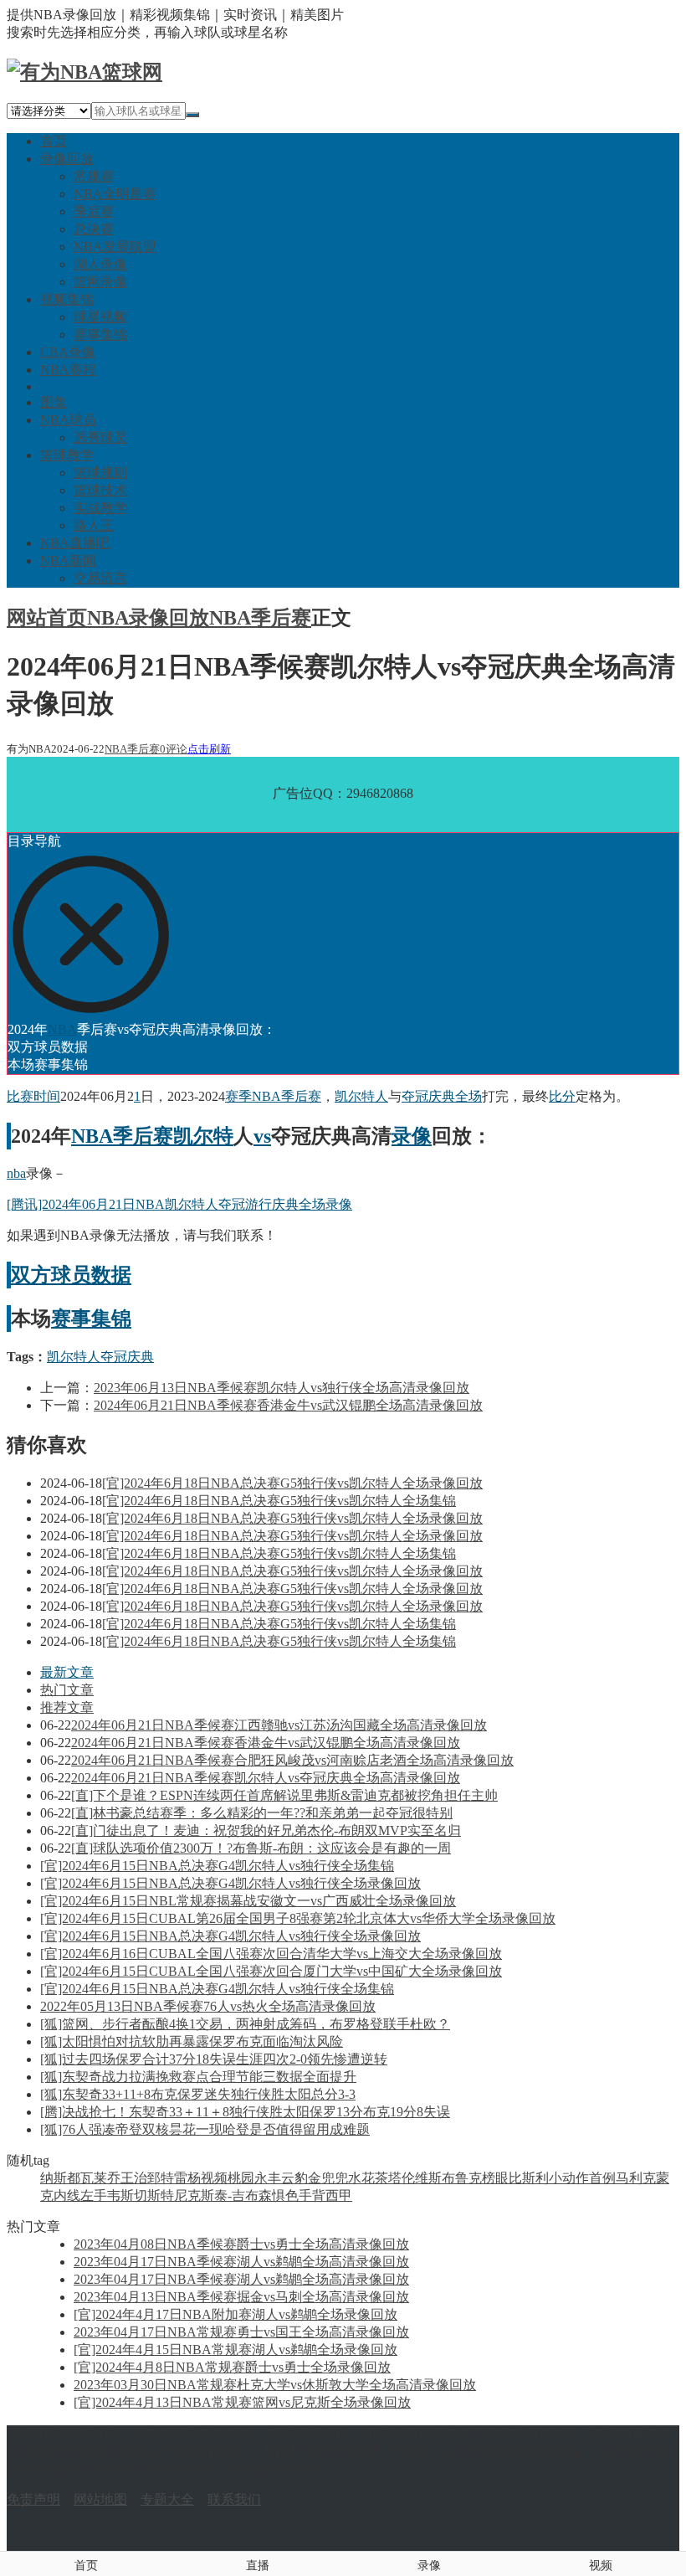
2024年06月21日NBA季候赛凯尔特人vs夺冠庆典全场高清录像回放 (266, 1778)
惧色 (285, 2196)
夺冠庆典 (428, 1096)
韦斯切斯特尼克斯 (161, 2196)
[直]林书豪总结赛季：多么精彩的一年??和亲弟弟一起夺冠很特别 (262, 1813)
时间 (47, 1096)
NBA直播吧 (75, 543)
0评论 (174, 749)
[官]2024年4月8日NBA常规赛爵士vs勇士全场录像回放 (232, 2367)
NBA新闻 (68, 560)
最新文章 (67, 1672)
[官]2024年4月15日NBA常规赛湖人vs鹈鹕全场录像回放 (235, 2350)
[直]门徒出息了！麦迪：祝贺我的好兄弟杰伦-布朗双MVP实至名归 (266, 1830)
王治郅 (141, 2178)
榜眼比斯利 (515, 2178)
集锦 (111, 1319)
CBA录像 (68, 352)
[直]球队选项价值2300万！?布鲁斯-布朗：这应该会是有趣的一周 (261, 1848)
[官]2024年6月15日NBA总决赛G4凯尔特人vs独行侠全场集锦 (217, 1866)
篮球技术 (100, 490)
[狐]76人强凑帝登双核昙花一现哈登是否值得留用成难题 (205, 2129)
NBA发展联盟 (115, 247)
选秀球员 (100, 437)
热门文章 (67, 1690)
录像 (412, 1136)
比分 (562, 1096)
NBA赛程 (68, 370)
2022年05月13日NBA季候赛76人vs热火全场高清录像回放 (208, 2006)
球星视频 (100, 317)
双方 (31, 1275)
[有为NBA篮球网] (84, 72)
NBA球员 (68, 420)
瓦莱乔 (100, 2178)
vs (262, 1136)
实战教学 (100, 508)
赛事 (71, 1319)
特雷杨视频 (194, 2178)
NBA (62, 1029)
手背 (312, 2196)
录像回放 (67, 159)
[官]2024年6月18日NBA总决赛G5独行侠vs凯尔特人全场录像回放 (292, 1483)
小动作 (569, 2178)
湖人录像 (100, 264)
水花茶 (368, 2178)
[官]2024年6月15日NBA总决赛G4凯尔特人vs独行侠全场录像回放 (230, 1883)
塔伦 (402, 2178)
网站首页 (47, 618)
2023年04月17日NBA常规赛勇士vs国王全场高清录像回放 (241, 2332)
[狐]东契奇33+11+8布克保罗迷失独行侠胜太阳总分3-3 (198, 2094)
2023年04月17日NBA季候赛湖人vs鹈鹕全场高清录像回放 (241, 2262)
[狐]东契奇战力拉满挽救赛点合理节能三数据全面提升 (198, 2077)
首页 (54, 141)
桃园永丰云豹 (268, 2178)
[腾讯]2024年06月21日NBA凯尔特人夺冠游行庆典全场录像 (179, 1204)
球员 (71, 1275)
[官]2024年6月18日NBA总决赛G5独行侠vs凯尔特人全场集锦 (279, 1501)
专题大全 (167, 2499)
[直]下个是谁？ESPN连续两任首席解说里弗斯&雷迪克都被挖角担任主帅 (284, 1795)
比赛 (20, 1096)
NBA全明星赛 (115, 194)
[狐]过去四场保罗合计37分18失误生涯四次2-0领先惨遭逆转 (214, 2059)
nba (16, 1173)
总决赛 (94, 229)
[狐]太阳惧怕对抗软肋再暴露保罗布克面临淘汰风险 (192, 2041)
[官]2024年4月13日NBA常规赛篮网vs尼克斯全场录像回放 (242, 2402)
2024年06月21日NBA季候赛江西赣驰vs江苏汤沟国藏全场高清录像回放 (279, 1725)
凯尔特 (203, 1136)
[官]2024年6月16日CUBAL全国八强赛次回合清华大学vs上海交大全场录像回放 (271, 1954)
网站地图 (100, 2499)
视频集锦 (67, 299)
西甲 (339, 2196)
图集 (54, 402)
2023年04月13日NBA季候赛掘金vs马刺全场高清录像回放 (241, 2297)
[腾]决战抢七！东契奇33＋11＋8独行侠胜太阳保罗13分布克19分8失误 (245, 2112)
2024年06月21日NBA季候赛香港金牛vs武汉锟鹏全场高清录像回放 (288, 1405)
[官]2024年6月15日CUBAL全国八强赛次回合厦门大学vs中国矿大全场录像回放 (271, 1971)
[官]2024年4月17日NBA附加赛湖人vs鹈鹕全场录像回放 (235, 2314)
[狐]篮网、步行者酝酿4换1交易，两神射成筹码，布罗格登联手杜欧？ (245, 2024)
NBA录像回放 (148, 618)
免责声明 (33, 2499)
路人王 (94, 525)
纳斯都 (60, 2178)
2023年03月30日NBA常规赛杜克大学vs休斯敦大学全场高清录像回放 (275, 2385)
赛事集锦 (100, 334)
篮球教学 (67, 455)
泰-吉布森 (243, 2196)
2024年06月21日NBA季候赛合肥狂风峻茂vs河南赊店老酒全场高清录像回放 (292, 1760)
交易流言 (100, 578)
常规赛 (94, 176)
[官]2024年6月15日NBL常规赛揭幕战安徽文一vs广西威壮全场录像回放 (248, 1901)
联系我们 (234, 2499)
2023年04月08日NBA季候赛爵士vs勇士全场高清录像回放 (241, 2244)
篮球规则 (100, 473)
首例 (602, 2178)
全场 (468, 1096)
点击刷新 (209, 749)
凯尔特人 (361, 1096)
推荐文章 (67, 1707)
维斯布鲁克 (448, 2178)
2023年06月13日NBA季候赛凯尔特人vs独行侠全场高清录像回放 (282, 1388)
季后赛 (94, 211)
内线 (67, 2196)
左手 (94, 2196)
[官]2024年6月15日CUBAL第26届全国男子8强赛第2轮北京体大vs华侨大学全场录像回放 (298, 1918)
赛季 (238, 1096)
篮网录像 (100, 282)
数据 (111, 1275)
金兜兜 (328, 2178)
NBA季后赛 (260, 618)
